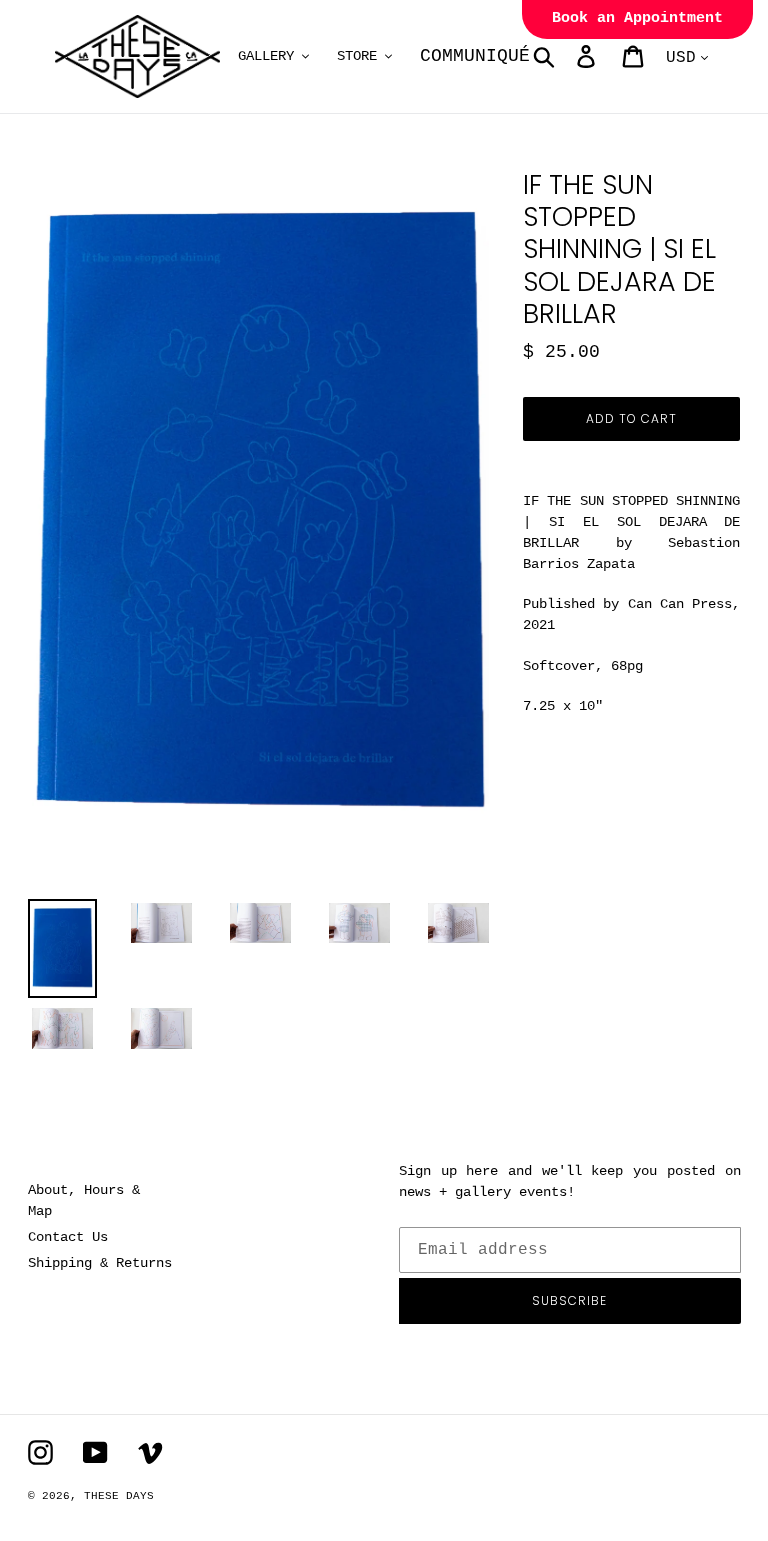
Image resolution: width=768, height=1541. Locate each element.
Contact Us (68, 1237)
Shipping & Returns (100, 1263)
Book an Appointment (637, 18)
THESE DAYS (119, 1496)
